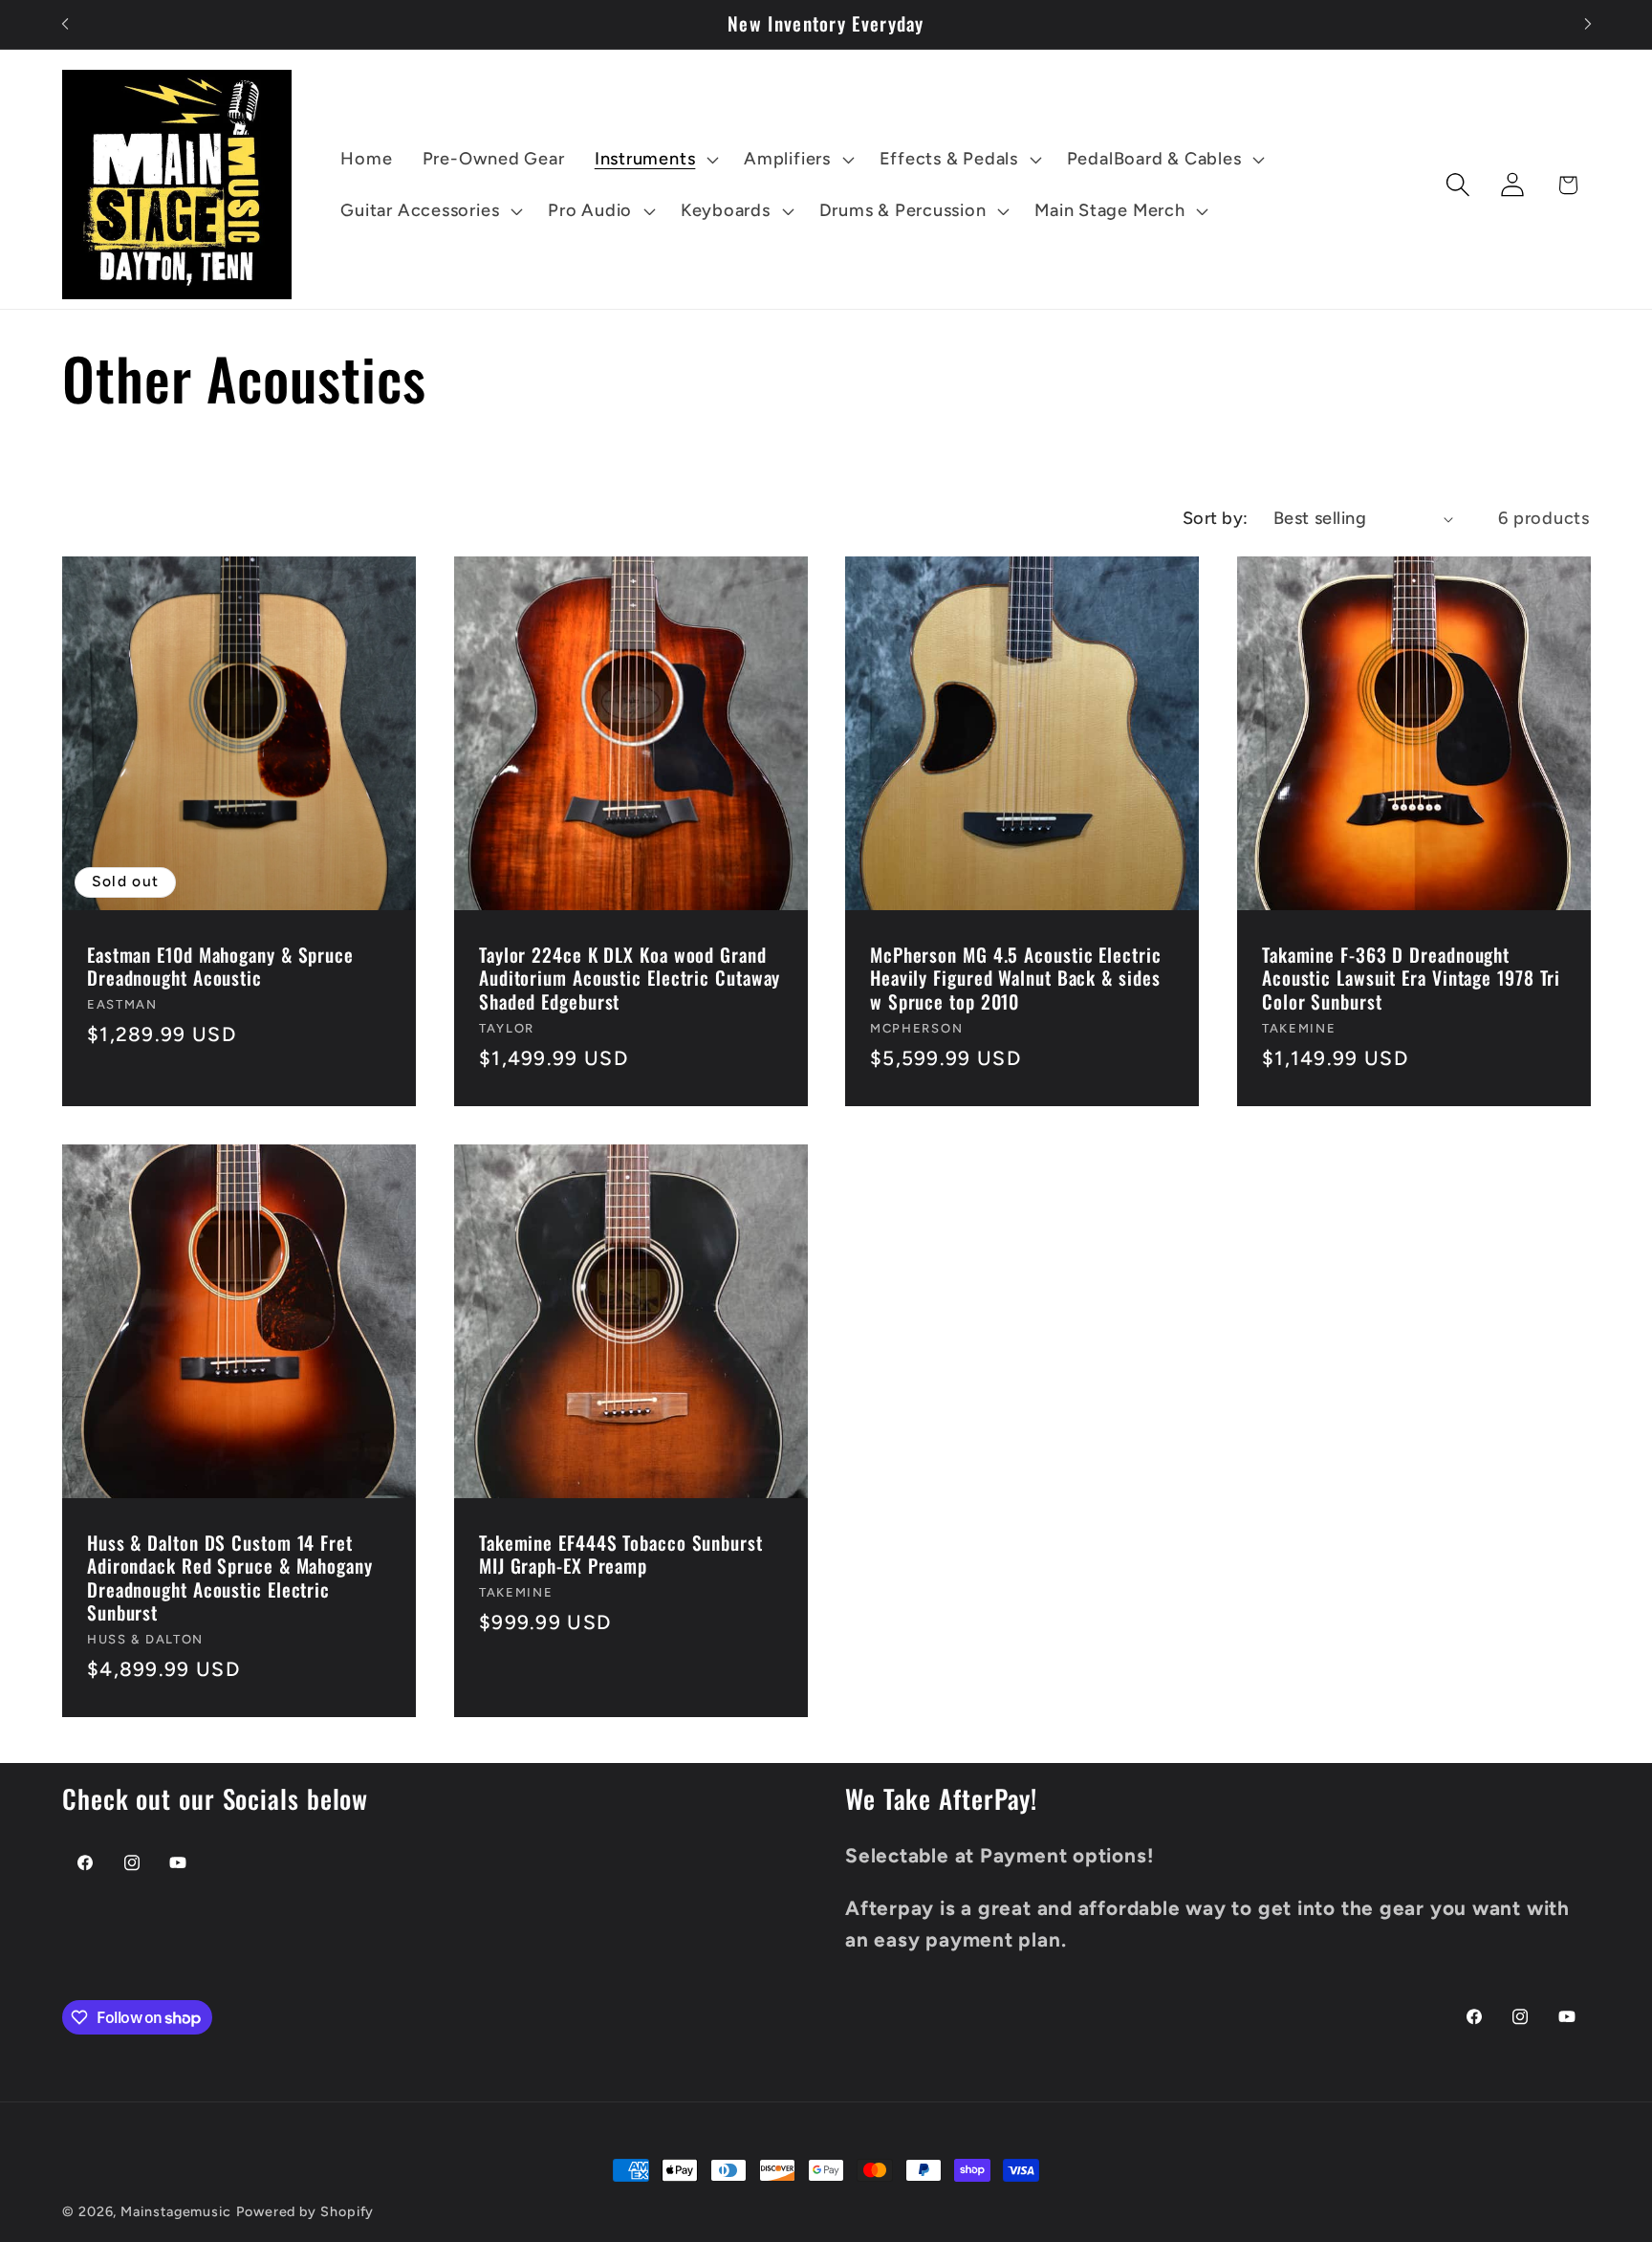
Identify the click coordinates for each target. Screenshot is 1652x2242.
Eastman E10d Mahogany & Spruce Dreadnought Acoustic (220, 967)
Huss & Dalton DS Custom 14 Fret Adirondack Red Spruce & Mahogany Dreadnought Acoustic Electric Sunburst (230, 1578)
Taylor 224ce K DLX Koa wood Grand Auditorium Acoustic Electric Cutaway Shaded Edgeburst (630, 979)
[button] (654, 160)
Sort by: (1216, 518)
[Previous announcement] (65, 24)
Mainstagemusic (176, 2211)
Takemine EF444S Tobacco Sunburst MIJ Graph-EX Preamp (621, 1555)
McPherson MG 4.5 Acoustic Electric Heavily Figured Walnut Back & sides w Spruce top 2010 (1016, 979)
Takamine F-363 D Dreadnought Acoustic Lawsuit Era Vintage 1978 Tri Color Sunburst (1411, 979)
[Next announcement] (1588, 24)
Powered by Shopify (305, 2211)
